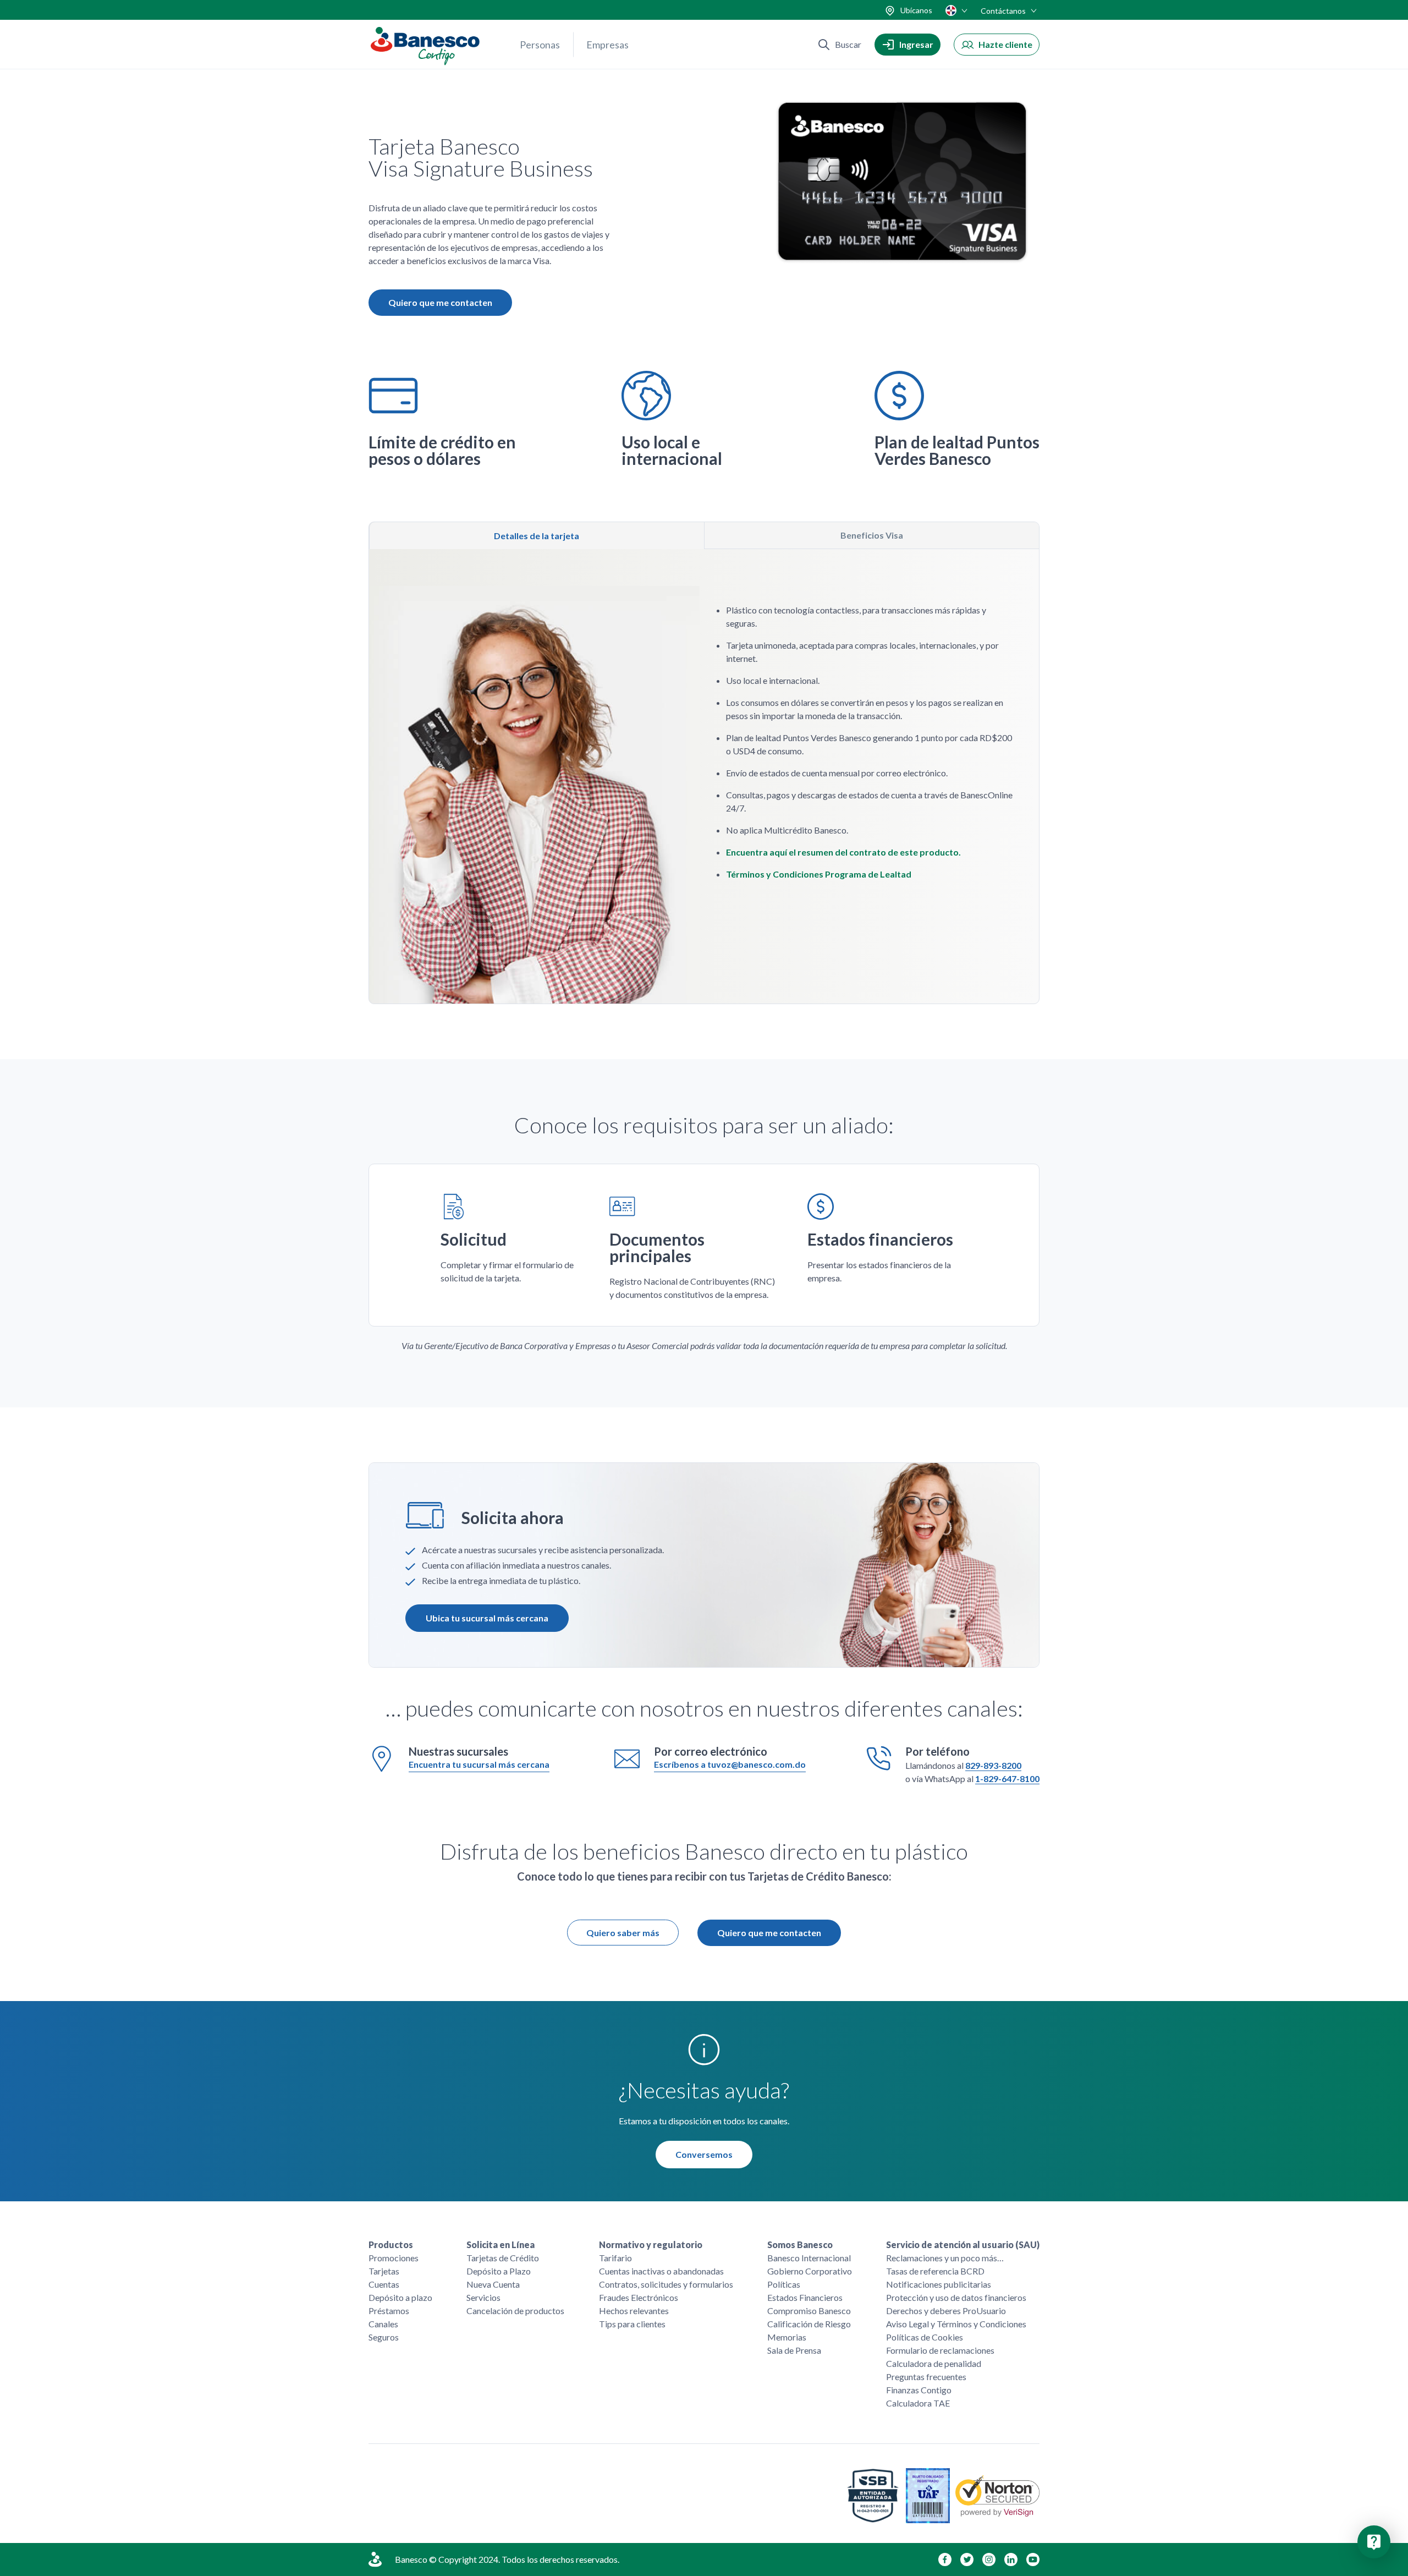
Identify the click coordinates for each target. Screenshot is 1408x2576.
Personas (540, 45)
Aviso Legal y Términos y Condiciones (956, 2324)
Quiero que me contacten (769, 1933)
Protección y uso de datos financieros (956, 2297)
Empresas (607, 45)
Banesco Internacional (809, 2258)
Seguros (384, 2337)
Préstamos (389, 2311)
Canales (383, 2324)
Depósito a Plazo (499, 2271)
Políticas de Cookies (925, 2337)
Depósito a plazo (400, 2297)
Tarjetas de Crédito (503, 2258)
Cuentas (384, 2284)
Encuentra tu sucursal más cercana (479, 1764)
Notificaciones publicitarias (939, 2284)
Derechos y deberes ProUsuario (946, 2311)
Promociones (394, 2258)
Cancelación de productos (515, 2311)
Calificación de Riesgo (809, 2324)
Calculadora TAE (918, 2403)
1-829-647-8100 (1007, 1778)
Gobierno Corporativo (810, 2271)
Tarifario (615, 2258)
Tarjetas (384, 2271)
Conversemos (704, 2154)
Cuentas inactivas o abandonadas (661, 2271)
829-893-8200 (993, 1765)
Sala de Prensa (794, 2350)
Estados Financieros (805, 2297)
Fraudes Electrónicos (639, 2297)
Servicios (483, 2297)
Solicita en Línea (501, 2245)
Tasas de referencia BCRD (935, 2271)
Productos (391, 2245)
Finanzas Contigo (919, 2390)
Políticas (784, 2284)
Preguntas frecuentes (926, 2377)
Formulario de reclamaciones (940, 2350)
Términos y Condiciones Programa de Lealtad (819, 874)
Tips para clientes (632, 2324)
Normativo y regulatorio (651, 2245)
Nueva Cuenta (493, 2284)
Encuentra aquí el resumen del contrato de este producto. (843, 852)
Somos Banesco (800, 2245)
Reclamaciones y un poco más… (945, 2258)
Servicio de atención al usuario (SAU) (963, 2245)
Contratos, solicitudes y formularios (666, 2284)
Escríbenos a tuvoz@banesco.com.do (730, 1764)
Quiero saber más (623, 1933)
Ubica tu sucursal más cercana (487, 1618)
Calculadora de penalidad (934, 2363)
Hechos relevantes (634, 2311)
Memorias (787, 2337)
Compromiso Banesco (809, 2311)
